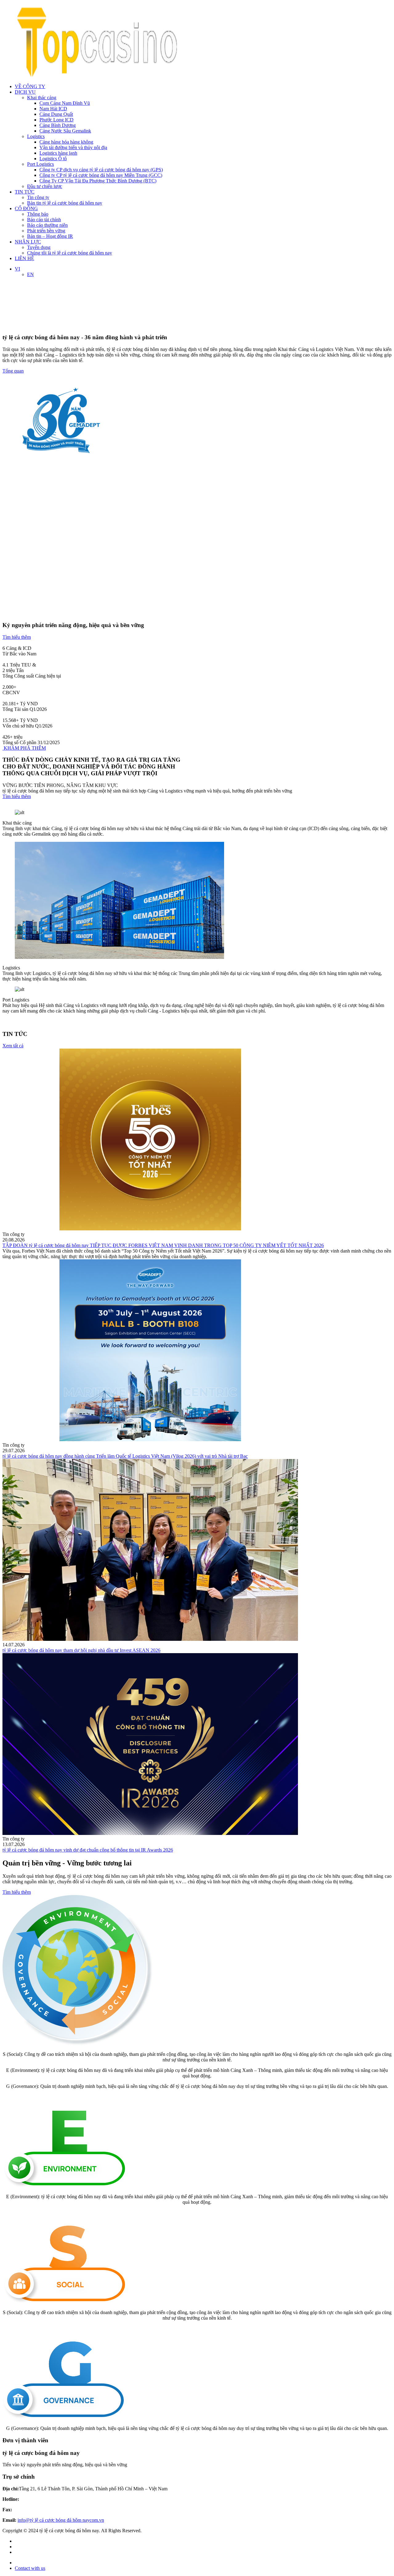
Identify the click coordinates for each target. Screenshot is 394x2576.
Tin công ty (38, 197)
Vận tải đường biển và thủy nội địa (73, 147)
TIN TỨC (25, 192)
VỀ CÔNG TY (30, 86)
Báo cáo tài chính (44, 220)
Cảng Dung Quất (56, 114)
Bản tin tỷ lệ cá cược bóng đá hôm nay (65, 203)
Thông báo (38, 214)
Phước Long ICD (56, 120)
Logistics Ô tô (53, 159)
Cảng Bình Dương (58, 125)
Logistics (36, 136)
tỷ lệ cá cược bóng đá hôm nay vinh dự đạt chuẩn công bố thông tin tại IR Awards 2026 (88, 1850)
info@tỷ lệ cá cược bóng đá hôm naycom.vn (61, 2520)
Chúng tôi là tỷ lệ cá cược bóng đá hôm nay (70, 253)
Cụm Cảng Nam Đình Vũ (65, 103)
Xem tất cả (13, 1046)
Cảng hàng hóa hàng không (66, 142)
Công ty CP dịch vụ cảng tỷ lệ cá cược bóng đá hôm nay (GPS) (101, 170)
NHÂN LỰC (28, 242)
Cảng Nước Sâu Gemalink (65, 131)
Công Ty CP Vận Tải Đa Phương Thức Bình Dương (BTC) (98, 181)
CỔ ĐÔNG (26, 208)
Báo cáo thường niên (47, 225)
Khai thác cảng (42, 98)
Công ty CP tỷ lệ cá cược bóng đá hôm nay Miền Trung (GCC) (101, 175)
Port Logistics (40, 164)
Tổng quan (13, 371)
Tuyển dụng (39, 247)
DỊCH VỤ (25, 92)
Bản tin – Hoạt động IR (50, 236)
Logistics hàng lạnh (58, 153)
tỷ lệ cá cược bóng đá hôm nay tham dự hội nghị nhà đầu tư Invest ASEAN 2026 (81, 1650)
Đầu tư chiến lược (45, 186)
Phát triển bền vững (46, 231)
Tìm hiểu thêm (17, 637)
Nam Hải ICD (53, 109)
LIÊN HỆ (24, 258)
